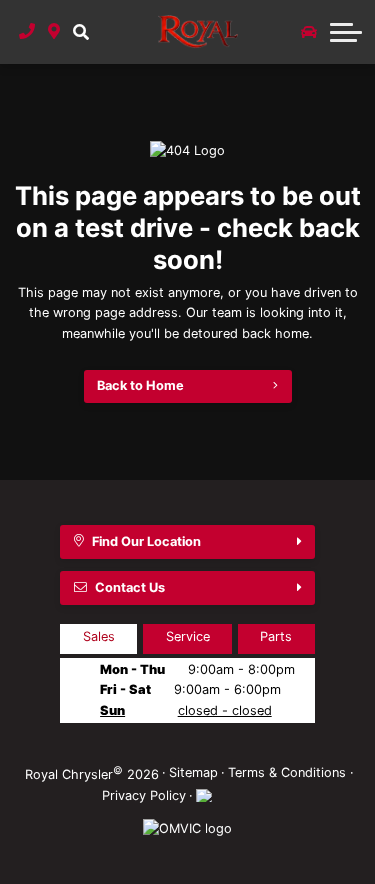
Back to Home (140, 385)
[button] (80, 32)
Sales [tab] (99, 636)
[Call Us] (27, 32)
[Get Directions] (54, 32)
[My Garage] (309, 32)
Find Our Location (146, 541)
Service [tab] (188, 636)
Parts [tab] (276, 636)
